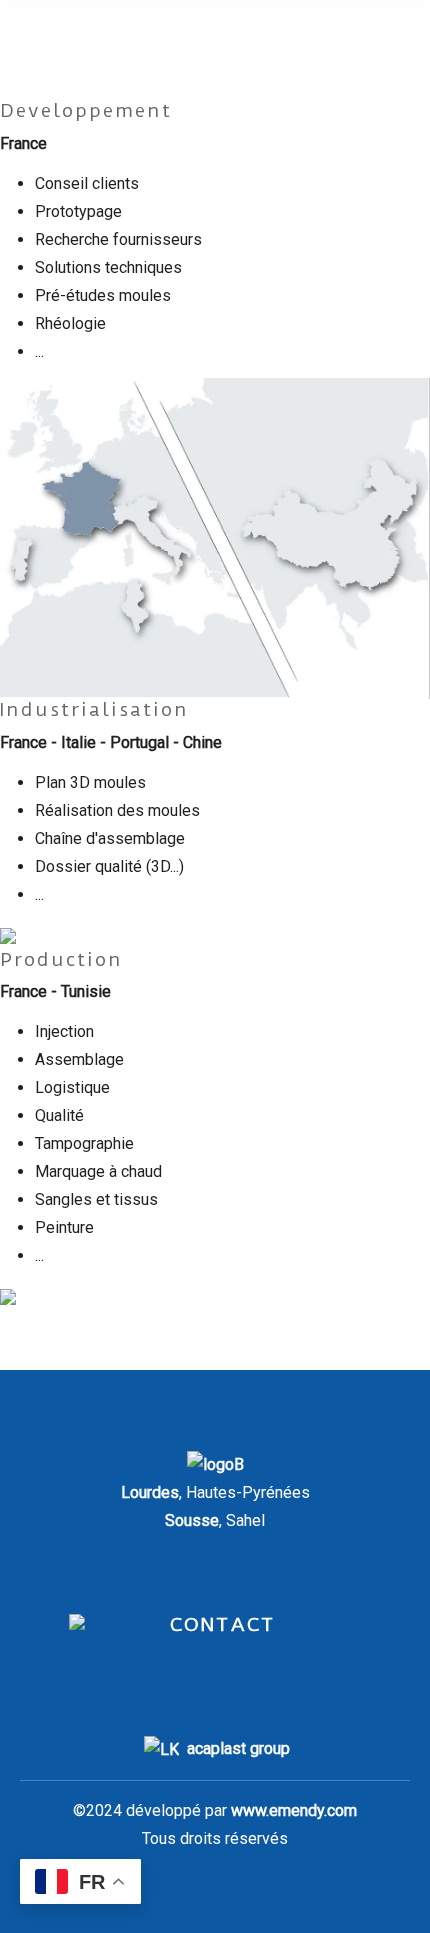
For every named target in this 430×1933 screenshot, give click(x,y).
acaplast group (238, 1748)
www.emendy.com (294, 1810)
